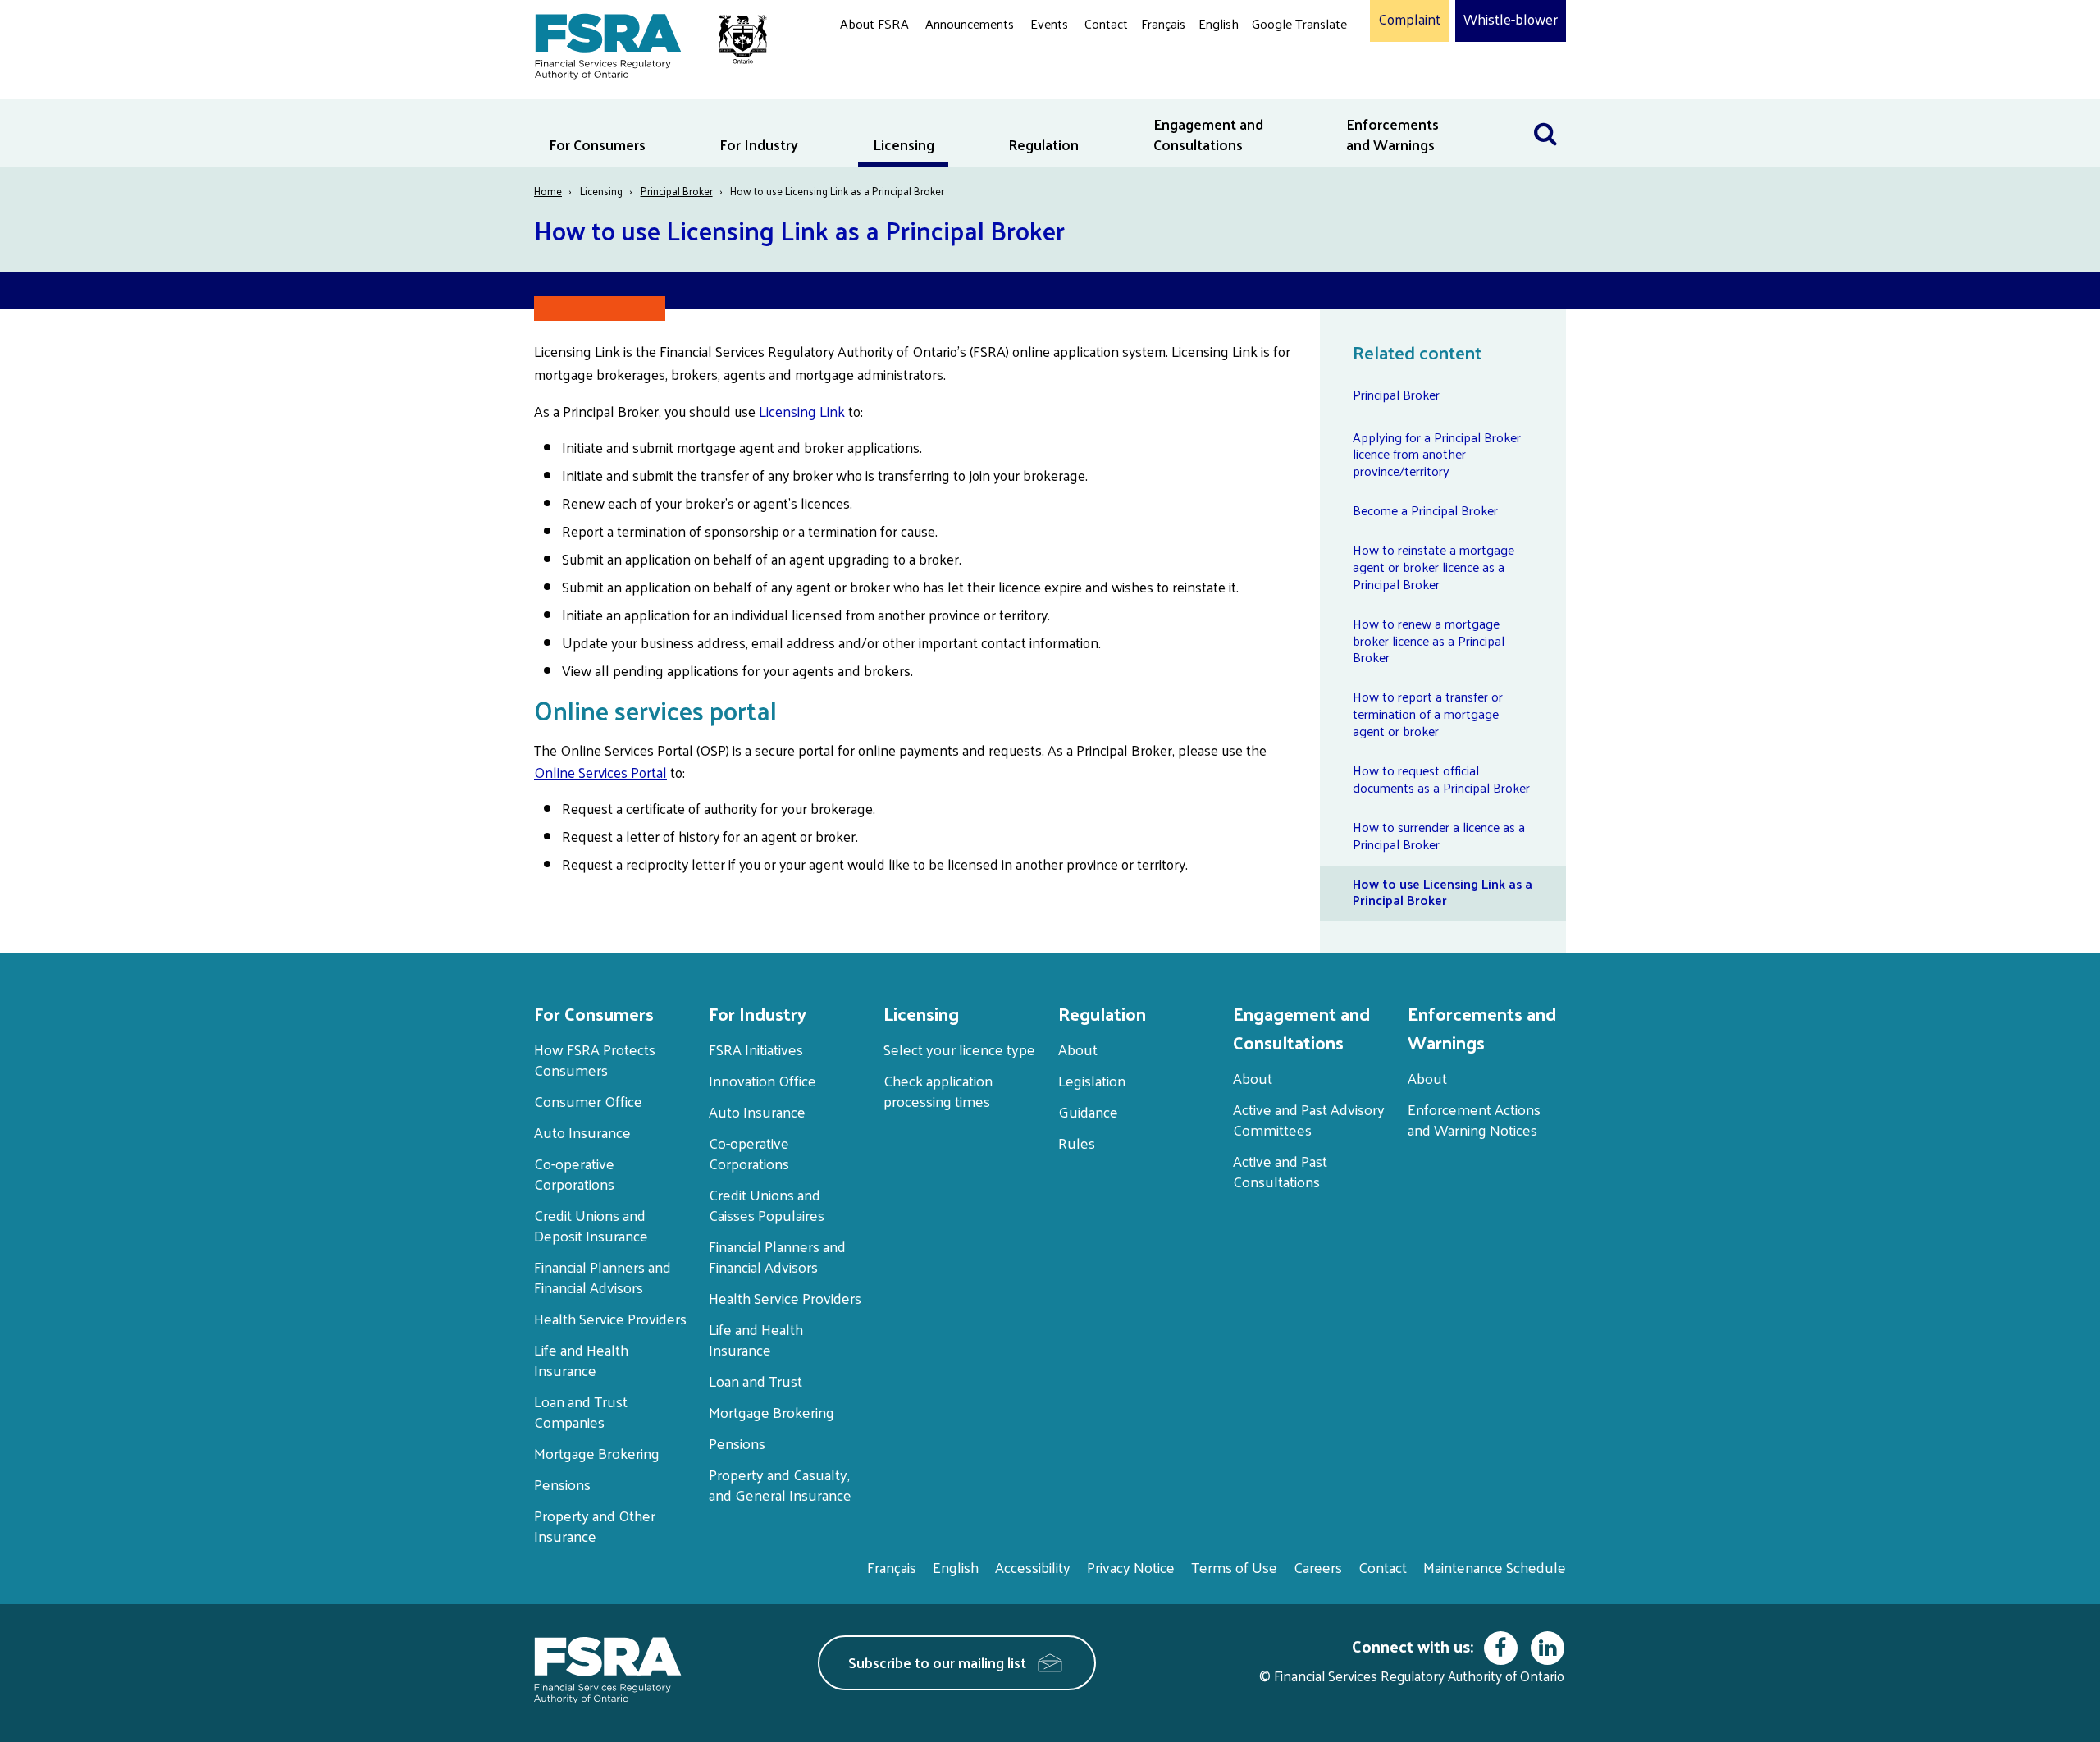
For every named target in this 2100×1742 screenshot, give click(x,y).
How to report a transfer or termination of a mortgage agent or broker (1428, 713)
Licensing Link (802, 411)
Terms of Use (1234, 1567)
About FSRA (874, 23)
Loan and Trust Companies (581, 1411)
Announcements (970, 23)
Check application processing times (938, 1090)
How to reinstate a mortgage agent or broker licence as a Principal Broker (1433, 567)
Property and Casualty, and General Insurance (780, 1484)
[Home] (643, 43)
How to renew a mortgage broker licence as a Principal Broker (1429, 640)
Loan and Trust (756, 1381)
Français (1163, 23)
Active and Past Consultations (1280, 1171)
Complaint (1409, 20)
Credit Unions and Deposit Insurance (591, 1225)
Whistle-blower (1511, 20)
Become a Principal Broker (1425, 510)
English (1219, 23)
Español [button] (1278, 86)
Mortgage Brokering (597, 1453)
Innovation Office (762, 1080)
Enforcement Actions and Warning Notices (1474, 1119)
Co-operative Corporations (574, 1173)
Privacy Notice (1131, 1567)
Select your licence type (959, 1049)
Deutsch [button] (1279, 62)
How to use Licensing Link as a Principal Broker (1443, 892)
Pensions (562, 1484)
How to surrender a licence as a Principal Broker (1439, 835)
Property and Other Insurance (595, 1525)
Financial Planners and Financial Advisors (603, 1277)
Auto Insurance (582, 1132)
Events (1049, 23)
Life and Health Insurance (581, 1360)
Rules (1077, 1143)
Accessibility (1033, 1567)
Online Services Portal (600, 772)
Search (1545, 110)
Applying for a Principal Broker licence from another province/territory (1437, 454)
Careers (1318, 1567)
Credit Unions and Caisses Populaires (767, 1205)
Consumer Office (588, 1101)
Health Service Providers (610, 1318)
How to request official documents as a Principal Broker (1441, 779)
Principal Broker (677, 191)
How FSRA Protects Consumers (595, 1059)
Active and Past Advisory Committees (1309, 1119)
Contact (1106, 23)
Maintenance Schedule (1495, 1567)
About (1078, 1049)
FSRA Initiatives (756, 1049)
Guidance (1088, 1111)
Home (548, 191)
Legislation (1092, 1080)
